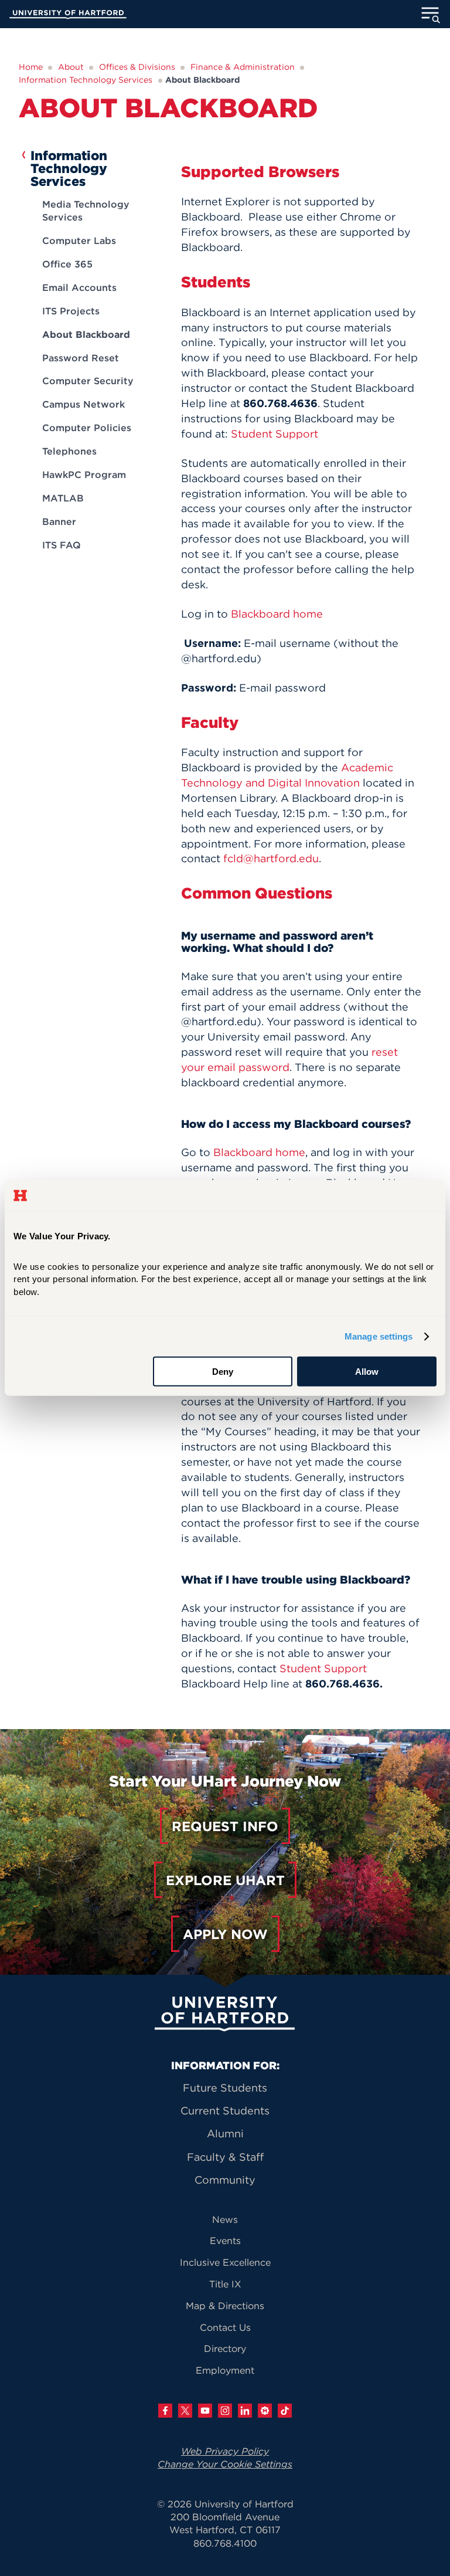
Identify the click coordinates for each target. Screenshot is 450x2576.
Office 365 (67, 264)
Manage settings (379, 1336)
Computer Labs (79, 240)
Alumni (225, 2133)
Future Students (225, 2088)
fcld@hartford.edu (271, 858)
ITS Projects (71, 311)
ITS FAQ (62, 545)
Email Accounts (79, 287)
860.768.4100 (225, 2543)
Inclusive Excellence (225, 2262)
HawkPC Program (84, 474)
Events (225, 2241)
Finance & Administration (243, 67)
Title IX (225, 2284)
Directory (225, 2348)
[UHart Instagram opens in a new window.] (225, 2411)
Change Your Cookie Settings (225, 2464)
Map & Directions (225, 2306)
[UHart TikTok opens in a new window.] (285, 2411)
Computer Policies (87, 428)
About (71, 67)
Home (31, 67)
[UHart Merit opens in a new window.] (265, 2411)
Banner (59, 521)
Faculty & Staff (225, 2157)
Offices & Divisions (137, 67)
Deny (223, 1372)
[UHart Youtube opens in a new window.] (205, 2411)
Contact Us (225, 2327)
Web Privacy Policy (225, 2451)
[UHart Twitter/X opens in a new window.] (185, 2411)
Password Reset (81, 358)
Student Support (275, 434)
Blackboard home (277, 614)
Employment (225, 2370)
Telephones (69, 451)
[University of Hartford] (68, 16)
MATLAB (63, 498)
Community (225, 2180)
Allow (367, 1372)
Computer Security (88, 381)
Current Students (225, 2111)
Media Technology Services (86, 211)
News (225, 2219)
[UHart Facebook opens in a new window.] (165, 2411)
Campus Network (83, 404)
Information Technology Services (86, 80)
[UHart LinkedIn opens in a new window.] (245, 2411)
